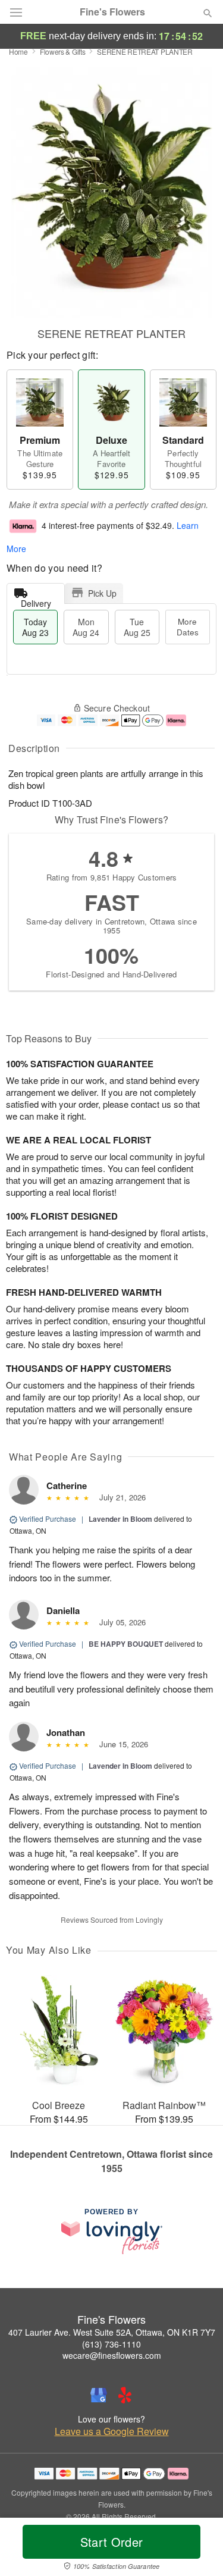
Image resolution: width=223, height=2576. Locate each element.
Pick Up (102, 593)
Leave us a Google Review (112, 2431)
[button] (198, 2549)
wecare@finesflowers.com (112, 2355)
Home (18, 51)
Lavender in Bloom (120, 1519)
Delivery (36, 601)
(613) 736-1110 (111, 2344)
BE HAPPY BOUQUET (126, 1644)
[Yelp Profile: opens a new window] (125, 2395)
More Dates (188, 627)
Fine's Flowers (112, 12)
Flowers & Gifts (63, 51)
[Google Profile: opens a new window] (99, 2395)
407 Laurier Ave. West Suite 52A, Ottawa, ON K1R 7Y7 (112, 2332)
